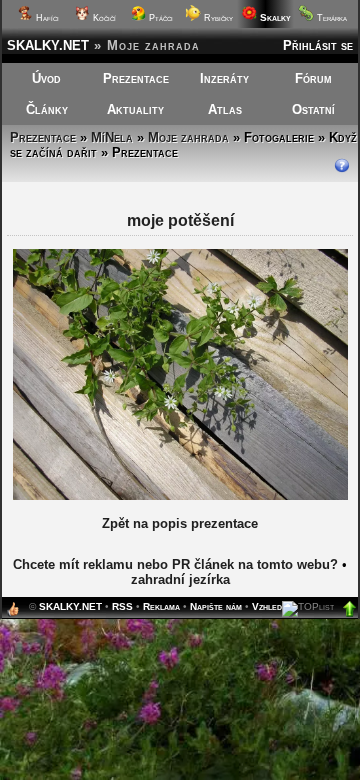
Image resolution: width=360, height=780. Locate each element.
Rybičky (217, 18)
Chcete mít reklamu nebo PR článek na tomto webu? (175, 564)
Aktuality (135, 109)
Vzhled (267, 606)
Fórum (313, 78)
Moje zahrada (188, 137)
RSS (122, 606)
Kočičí (103, 18)
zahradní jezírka (180, 579)
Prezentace (136, 78)
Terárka (330, 18)
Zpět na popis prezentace (180, 523)
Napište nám (216, 606)
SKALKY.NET (48, 45)
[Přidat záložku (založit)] (13, 613)
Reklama (161, 606)
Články (47, 109)
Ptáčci (159, 18)
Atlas (225, 109)
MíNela (112, 137)
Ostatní (313, 109)
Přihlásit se (318, 45)
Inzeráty (224, 78)
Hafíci (46, 18)
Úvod (46, 78)
